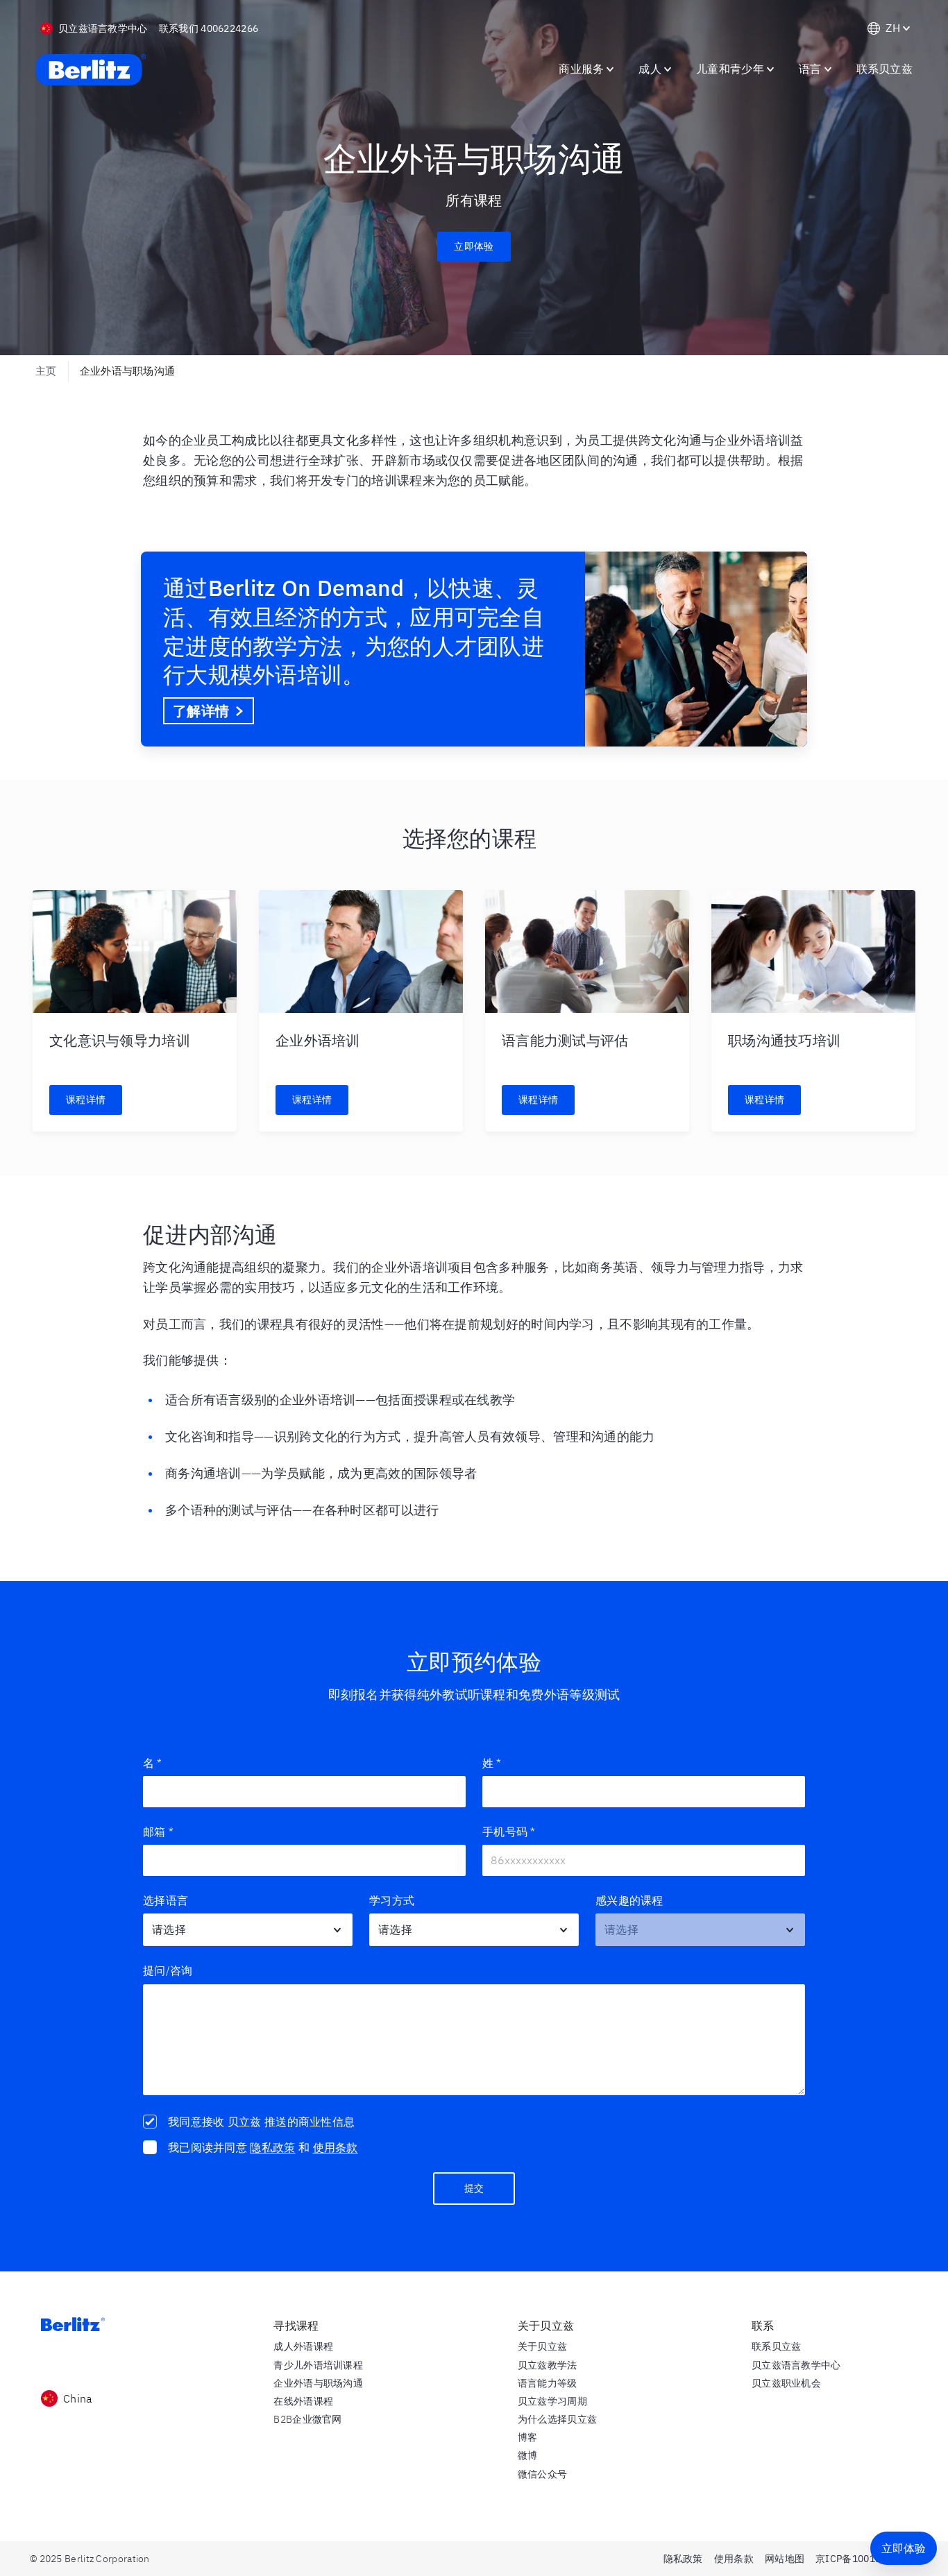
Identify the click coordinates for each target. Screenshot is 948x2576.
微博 (528, 2455)
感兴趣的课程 (629, 1900)
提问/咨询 (168, 1970)
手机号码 (509, 1832)
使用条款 (336, 2147)
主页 (46, 371)
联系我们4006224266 (209, 28)
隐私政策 (272, 2147)
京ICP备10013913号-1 (867, 2559)
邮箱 (158, 1832)
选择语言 (166, 1900)
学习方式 (392, 1900)
